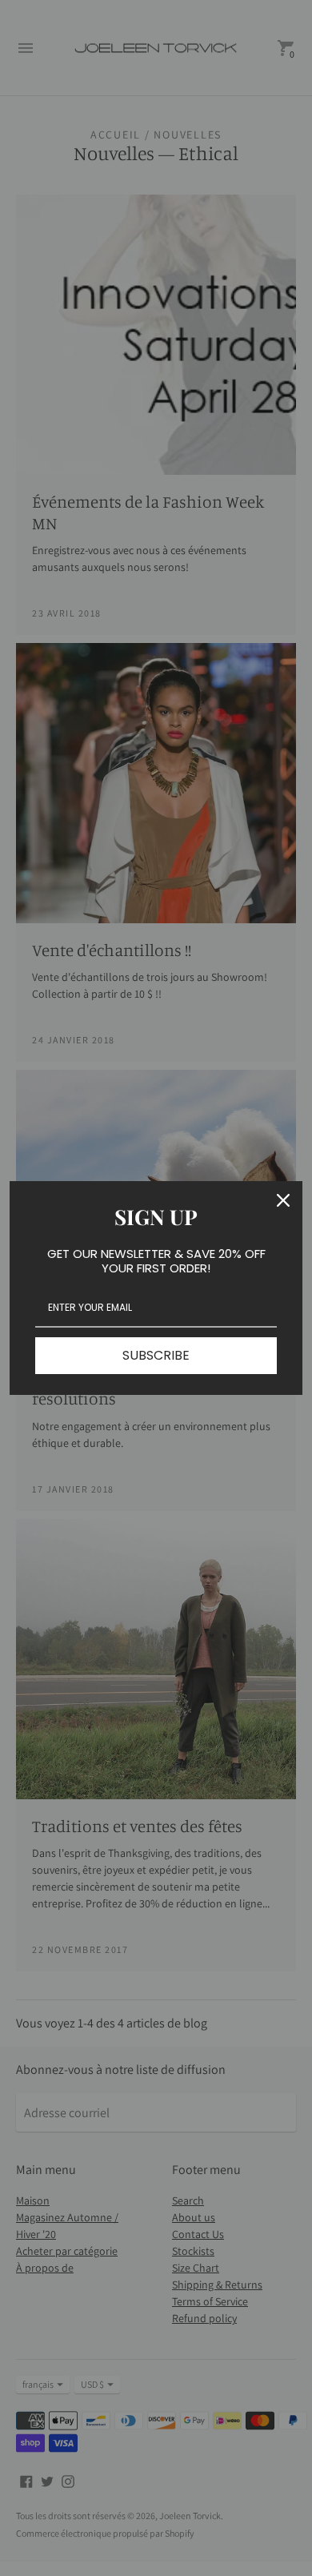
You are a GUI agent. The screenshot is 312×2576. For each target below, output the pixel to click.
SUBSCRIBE (156, 1355)
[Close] (283, 1200)
